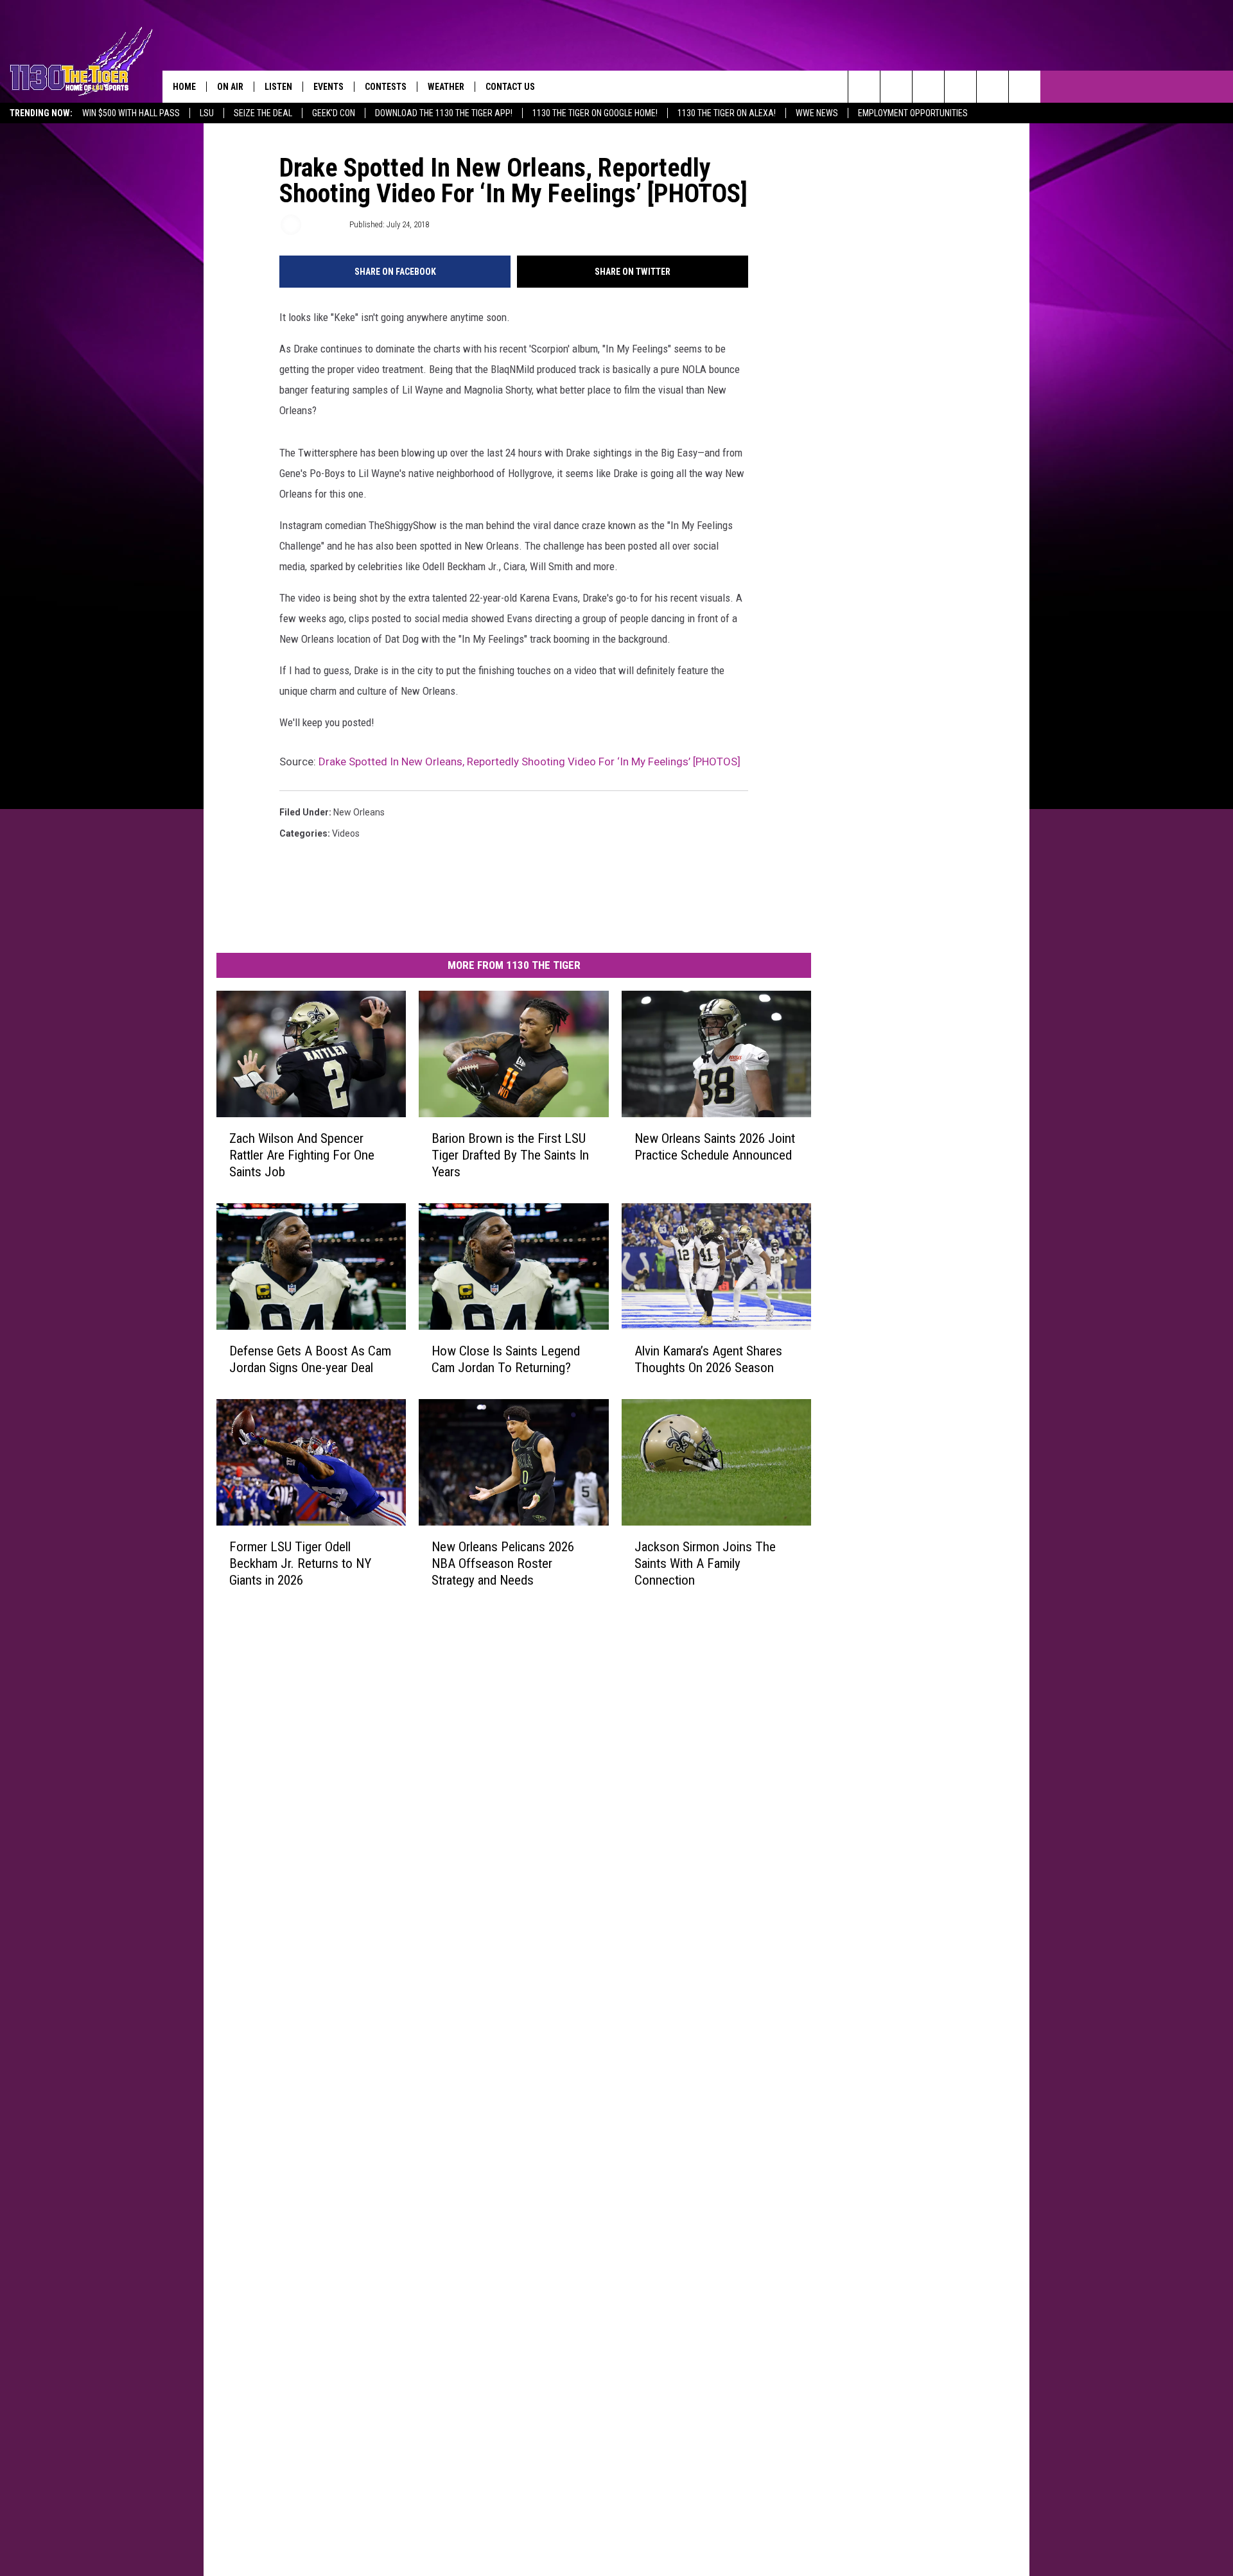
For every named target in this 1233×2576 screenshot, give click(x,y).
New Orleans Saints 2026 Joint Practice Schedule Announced (715, 1147)
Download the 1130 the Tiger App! (444, 113)
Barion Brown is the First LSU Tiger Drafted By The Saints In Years (510, 1155)
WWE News (817, 113)
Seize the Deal (263, 113)
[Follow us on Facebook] (928, 87)
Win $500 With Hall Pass (131, 113)
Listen (278, 87)
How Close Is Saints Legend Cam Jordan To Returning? (506, 1359)
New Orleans (359, 812)
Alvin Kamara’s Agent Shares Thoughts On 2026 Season (708, 1359)
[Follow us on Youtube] (993, 87)
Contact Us (510, 87)
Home (184, 87)
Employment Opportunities (913, 113)
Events (328, 87)
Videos (346, 833)
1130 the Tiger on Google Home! (595, 113)
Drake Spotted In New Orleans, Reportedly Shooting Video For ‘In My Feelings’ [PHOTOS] (529, 761)
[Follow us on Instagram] (960, 87)
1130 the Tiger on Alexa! (727, 113)
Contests (386, 87)
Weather (446, 87)
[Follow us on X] (1025, 87)
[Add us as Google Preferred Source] (896, 87)
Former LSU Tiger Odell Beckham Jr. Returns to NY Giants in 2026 (300, 1563)
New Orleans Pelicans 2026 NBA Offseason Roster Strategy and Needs (503, 1563)
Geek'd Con (334, 113)
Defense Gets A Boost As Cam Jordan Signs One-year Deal (310, 1359)
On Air (230, 87)
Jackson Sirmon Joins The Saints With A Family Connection (705, 1563)
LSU (207, 113)
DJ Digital (324, 224)
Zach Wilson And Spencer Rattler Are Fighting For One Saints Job (302, 1155)
